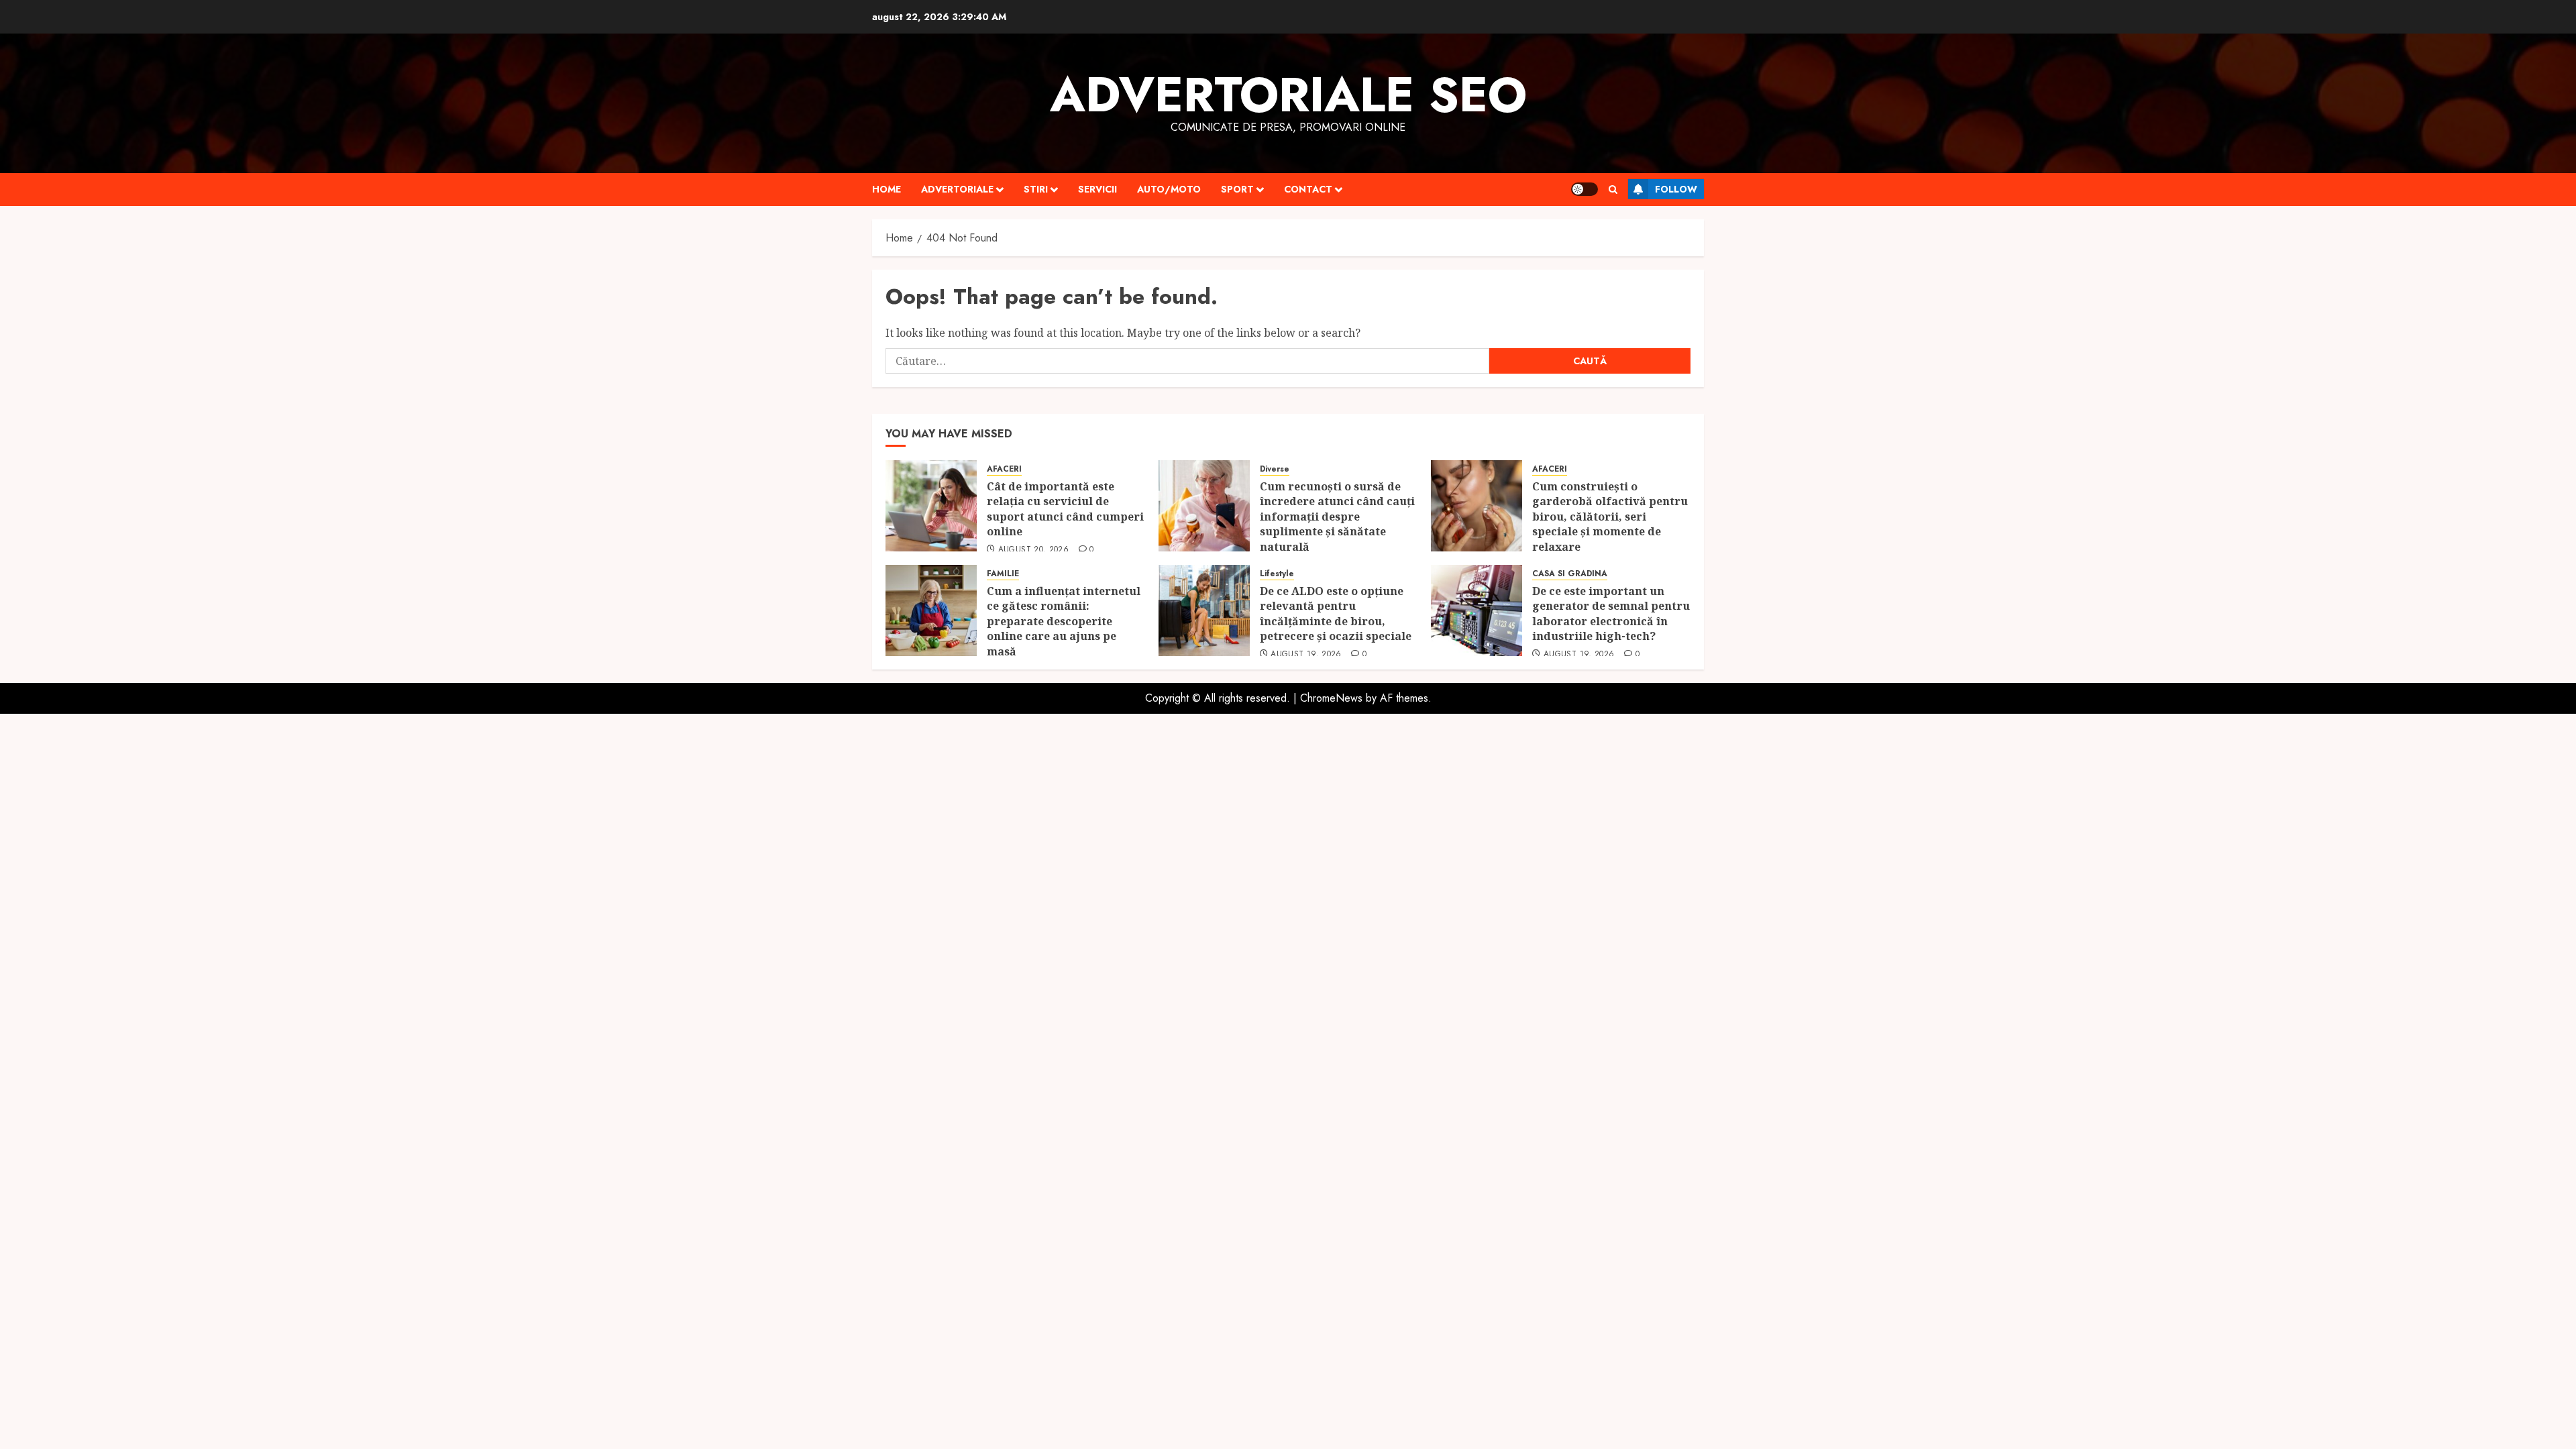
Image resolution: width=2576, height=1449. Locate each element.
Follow (1676, 189)
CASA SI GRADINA (1570, 574)
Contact (1308, 189)
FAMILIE (1003, 574)
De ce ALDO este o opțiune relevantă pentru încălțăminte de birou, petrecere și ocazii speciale (1337, 613)
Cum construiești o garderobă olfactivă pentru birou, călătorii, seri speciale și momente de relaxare (1610, 517)
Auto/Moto (1169, 189)
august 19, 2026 (1306, 655)
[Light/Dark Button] (1585, 189)
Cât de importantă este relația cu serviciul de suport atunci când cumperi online (1065, 509)
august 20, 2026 (1033, 550)
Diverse (1275, 469)
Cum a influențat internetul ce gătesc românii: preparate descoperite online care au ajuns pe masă (1064, 621)
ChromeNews (1331, 698)
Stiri (1036, 189)
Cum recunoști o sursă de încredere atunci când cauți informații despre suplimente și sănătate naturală (1337, 517)
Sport (1237, 189)
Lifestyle (1277, 574)
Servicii (1097, 189)
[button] (1613, 190)
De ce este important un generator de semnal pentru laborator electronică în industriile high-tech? (1611, 613)
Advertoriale (957, 189)
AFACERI (1004, 469)
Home (887, 189)
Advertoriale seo (1288, 95)
